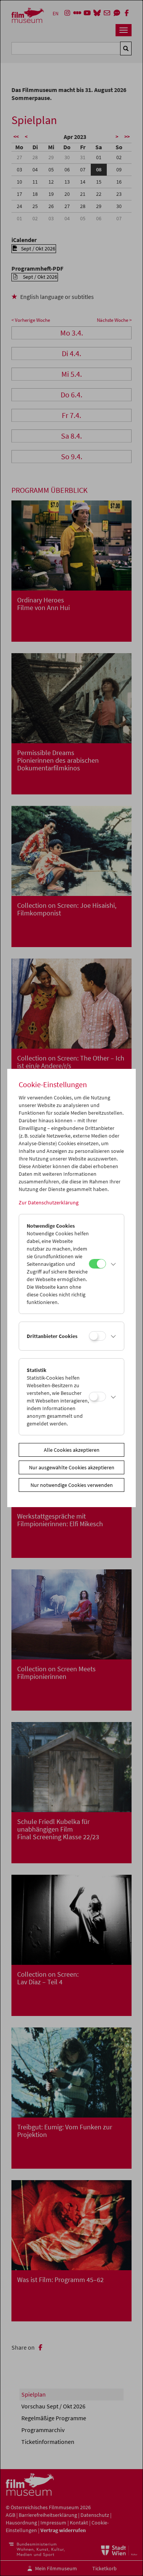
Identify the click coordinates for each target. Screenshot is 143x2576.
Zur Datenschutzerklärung (49, 1202)
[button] (113, 1264)
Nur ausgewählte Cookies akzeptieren (72, 1467)
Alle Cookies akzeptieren (72, 1450)
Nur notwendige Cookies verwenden (72, 1485)
